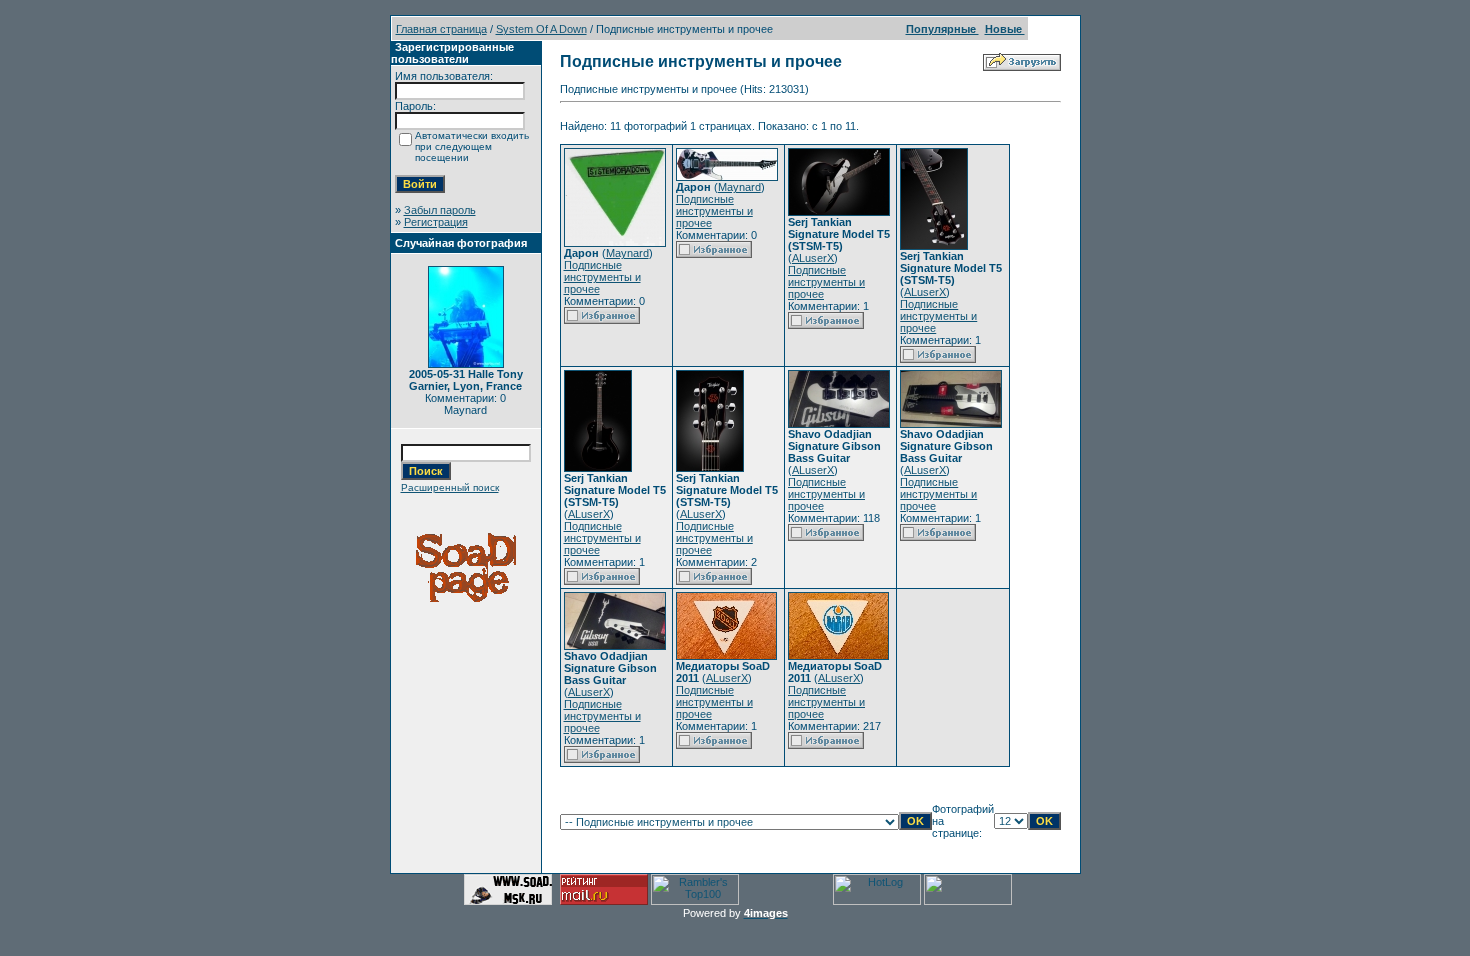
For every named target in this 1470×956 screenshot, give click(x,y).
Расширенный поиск (450, 487)
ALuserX (813, 258)
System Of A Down (541, 29)
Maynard (627, 253)
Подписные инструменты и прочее (602, 277)
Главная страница (441, 29)
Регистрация (436, 222)
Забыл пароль (440, 210)
